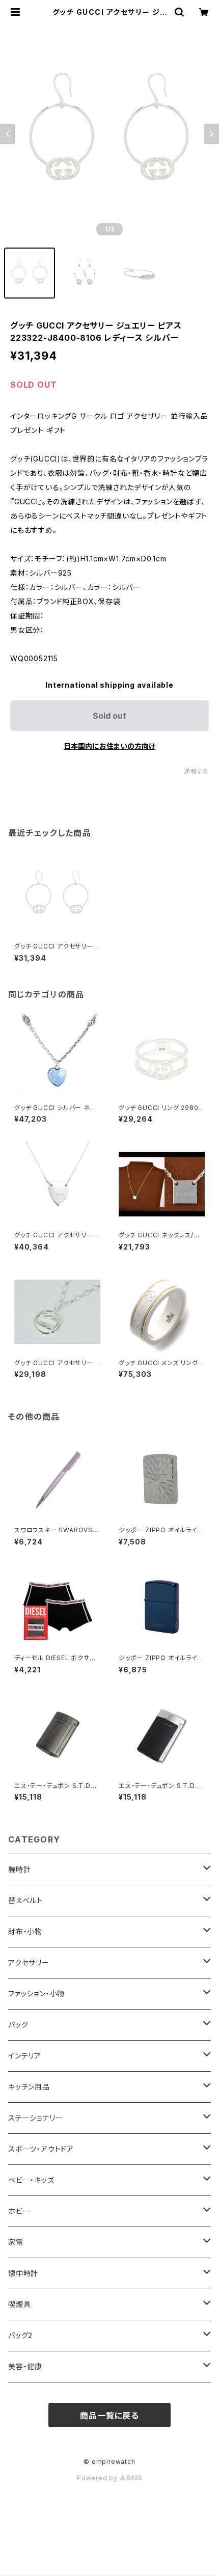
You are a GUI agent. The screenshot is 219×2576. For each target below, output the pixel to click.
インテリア (25, 2056)
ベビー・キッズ (31, 2180)
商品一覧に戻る (109, 2416)
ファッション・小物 (36, 1994)
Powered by (98, 2478)
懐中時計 (23, 2273)
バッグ (18, 2025)
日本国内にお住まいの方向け (109, 746)
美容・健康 (25, 2366)
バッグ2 (20, 2335)
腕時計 (19, 1869)
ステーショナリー (35, 2118)
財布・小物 (25, 1931)
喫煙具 (19, 2304)
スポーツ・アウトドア (41, 2149)
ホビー (19, 2211)
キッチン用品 (29, 2087)
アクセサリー (29, 1962)
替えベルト (25, 1900)
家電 (16, 2242)
